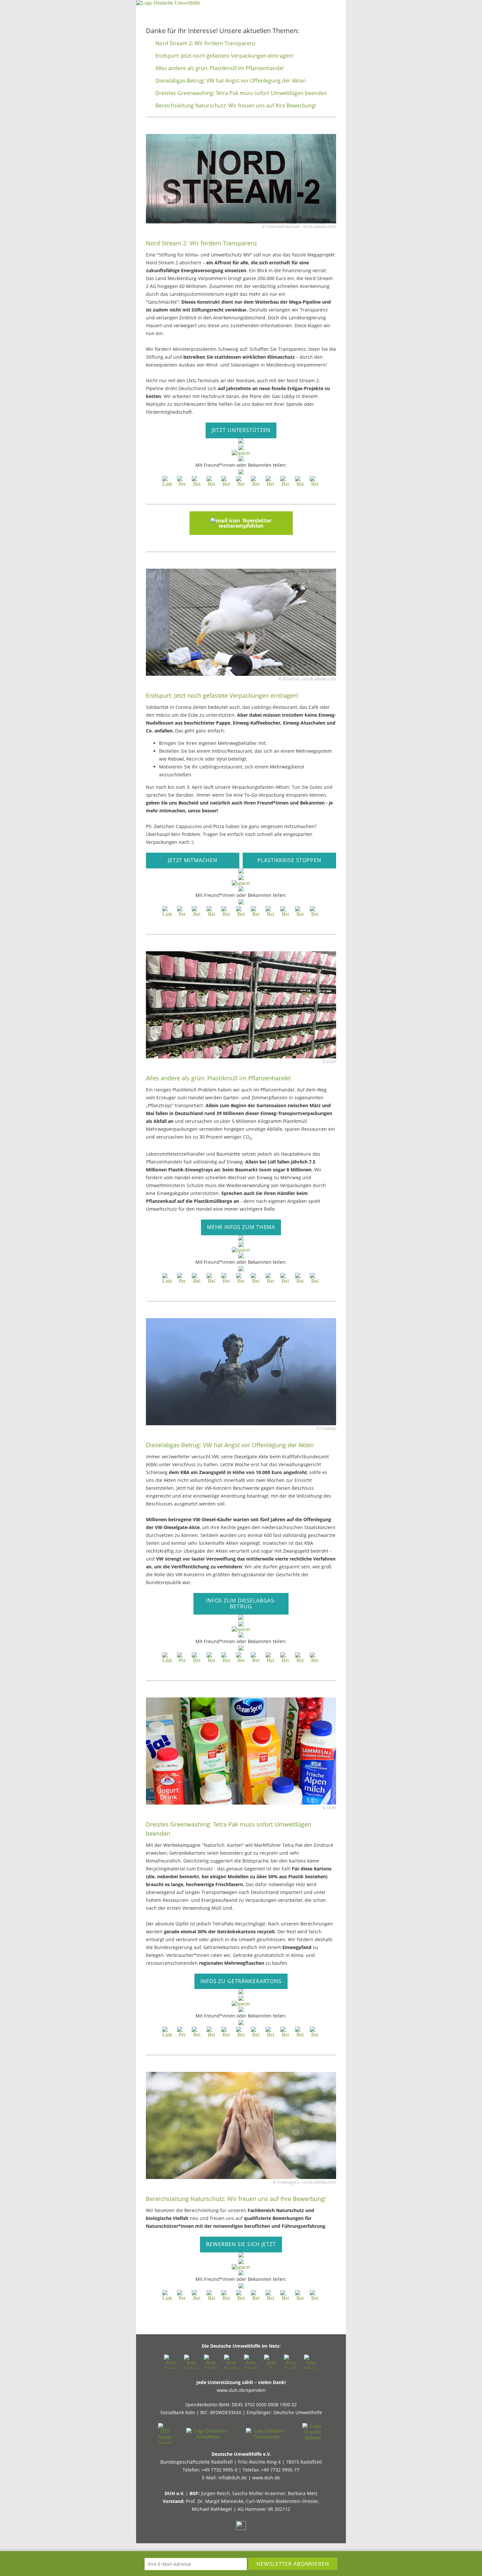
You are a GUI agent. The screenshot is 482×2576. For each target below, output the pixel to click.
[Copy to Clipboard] (167, 481)
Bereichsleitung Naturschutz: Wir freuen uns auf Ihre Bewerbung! (236, 105)
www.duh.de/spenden (241, 2390)
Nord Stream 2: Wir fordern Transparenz (205, 43)
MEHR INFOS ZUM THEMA (241, 1227)
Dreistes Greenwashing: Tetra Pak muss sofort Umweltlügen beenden (241, 93)
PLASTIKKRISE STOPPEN (289, 860)
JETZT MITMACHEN (193, 860)
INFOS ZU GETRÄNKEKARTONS (241, 1981)
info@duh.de (233, 2478)
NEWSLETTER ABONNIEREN (293, 2564)
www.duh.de (266, 2478)
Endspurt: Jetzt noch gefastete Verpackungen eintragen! (224, 56)
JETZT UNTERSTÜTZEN (241, 430)
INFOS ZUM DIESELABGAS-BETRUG (241, 1603)
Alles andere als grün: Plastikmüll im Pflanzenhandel (220, 68)
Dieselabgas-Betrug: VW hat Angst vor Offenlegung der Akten (231, 81)
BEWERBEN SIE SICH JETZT (241, 2244)
